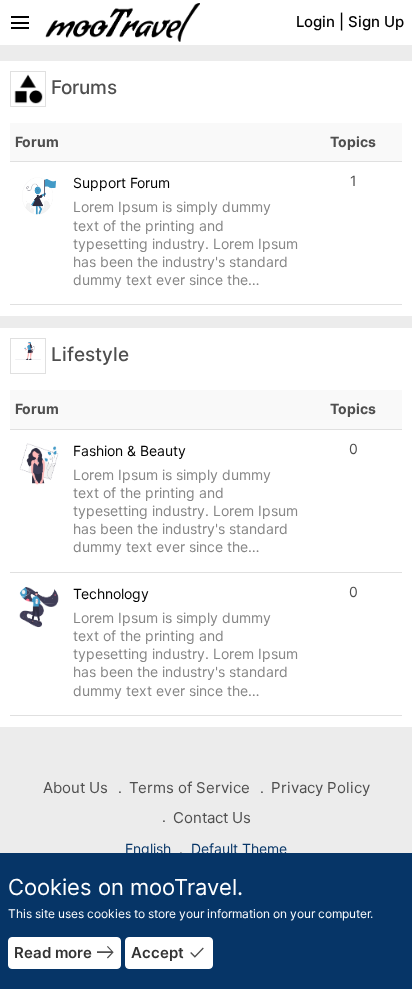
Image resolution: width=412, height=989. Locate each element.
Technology (111, 593)
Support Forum (121, 182)
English (150, 848)
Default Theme (239, 848)
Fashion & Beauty (129, 450)
